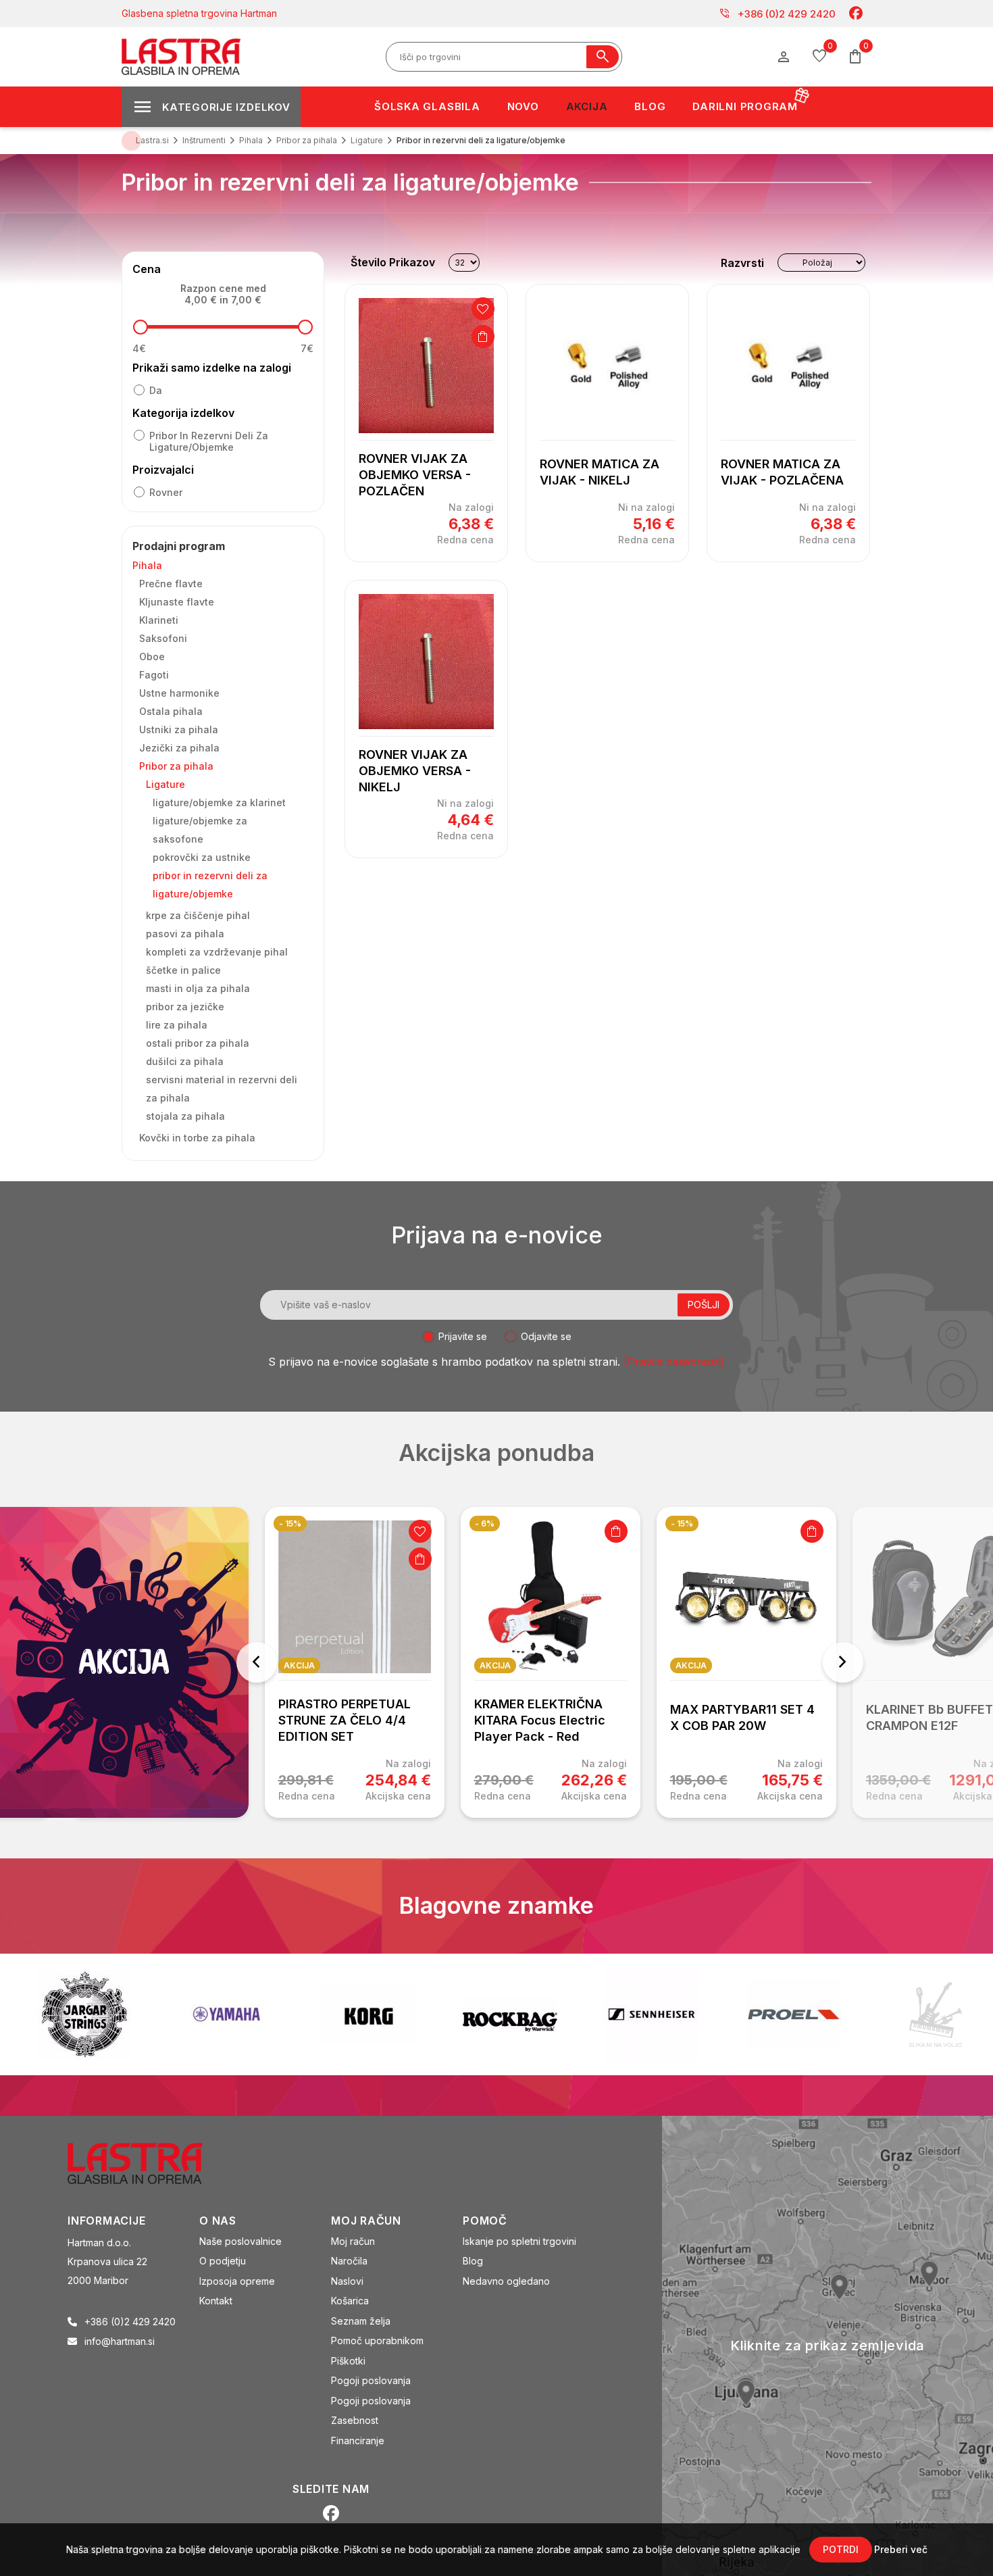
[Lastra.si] (150, 2162)
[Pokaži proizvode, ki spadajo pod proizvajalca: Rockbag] (368, 2014)
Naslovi (347, 2281)
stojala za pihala (185, 1116)
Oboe (152, 657)
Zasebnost (355, 2420)
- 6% (485, 1524)
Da (156, 390)
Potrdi (841, 2549)
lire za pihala (177, 1025)
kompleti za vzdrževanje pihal (217, 952)
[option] (355, 1662)
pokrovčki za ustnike (202, 857)
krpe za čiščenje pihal (198, 915)
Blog (473, 2261)
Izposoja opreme (237, 2281)
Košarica (350, 2301)
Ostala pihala (171, 711)
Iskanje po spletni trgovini (519, 2241)
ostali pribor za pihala (198, 1043)
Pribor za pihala (176, 766)
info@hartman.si (120, 2341)
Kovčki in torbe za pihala (197, 1138)
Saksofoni (163, 638)
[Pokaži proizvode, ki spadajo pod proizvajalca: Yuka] (936, 2014)
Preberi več (901, 2549)
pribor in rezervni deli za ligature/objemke (209, 441)
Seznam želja (361, 2321)
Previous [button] (257, 1662)
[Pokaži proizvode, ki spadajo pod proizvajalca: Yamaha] (84, 2014)
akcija (299, 1665)
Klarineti (159, 620)
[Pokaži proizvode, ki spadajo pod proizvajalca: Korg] (226, 2014)
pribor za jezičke (185, 1007)
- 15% (290, 1524)
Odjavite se (546, 1336)
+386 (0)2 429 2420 (777, 14)
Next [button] (843, 1662)
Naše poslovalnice (240, 2241)
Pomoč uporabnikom (377, 2340)
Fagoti (154, 675)
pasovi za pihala (185, 934)
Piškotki (348, 2361)
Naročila (349, 2261)
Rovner (166, 492)
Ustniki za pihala (179, 729)
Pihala (147, 565)
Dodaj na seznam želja (483, 309)
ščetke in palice (183, 970)
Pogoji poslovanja (371, 2380)
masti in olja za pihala (198, 988)
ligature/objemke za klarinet (219, 802)
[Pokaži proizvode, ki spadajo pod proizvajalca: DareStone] (794, 2014)
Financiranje (358, 2441)
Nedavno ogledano (506, 2281)
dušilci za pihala (185, 1061)
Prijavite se (463, 1336)
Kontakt (216, 2301)
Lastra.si (152, 140)
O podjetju (223, 2261)
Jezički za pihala (179, 748)
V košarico (483, 337)
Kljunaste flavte (177, 602)
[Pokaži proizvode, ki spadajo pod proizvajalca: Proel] (652, 2014)
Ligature (165, 784)
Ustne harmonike (179, 693)
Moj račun (353, 2241)
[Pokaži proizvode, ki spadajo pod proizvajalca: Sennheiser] (510, 2014)
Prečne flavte (171, 584)
